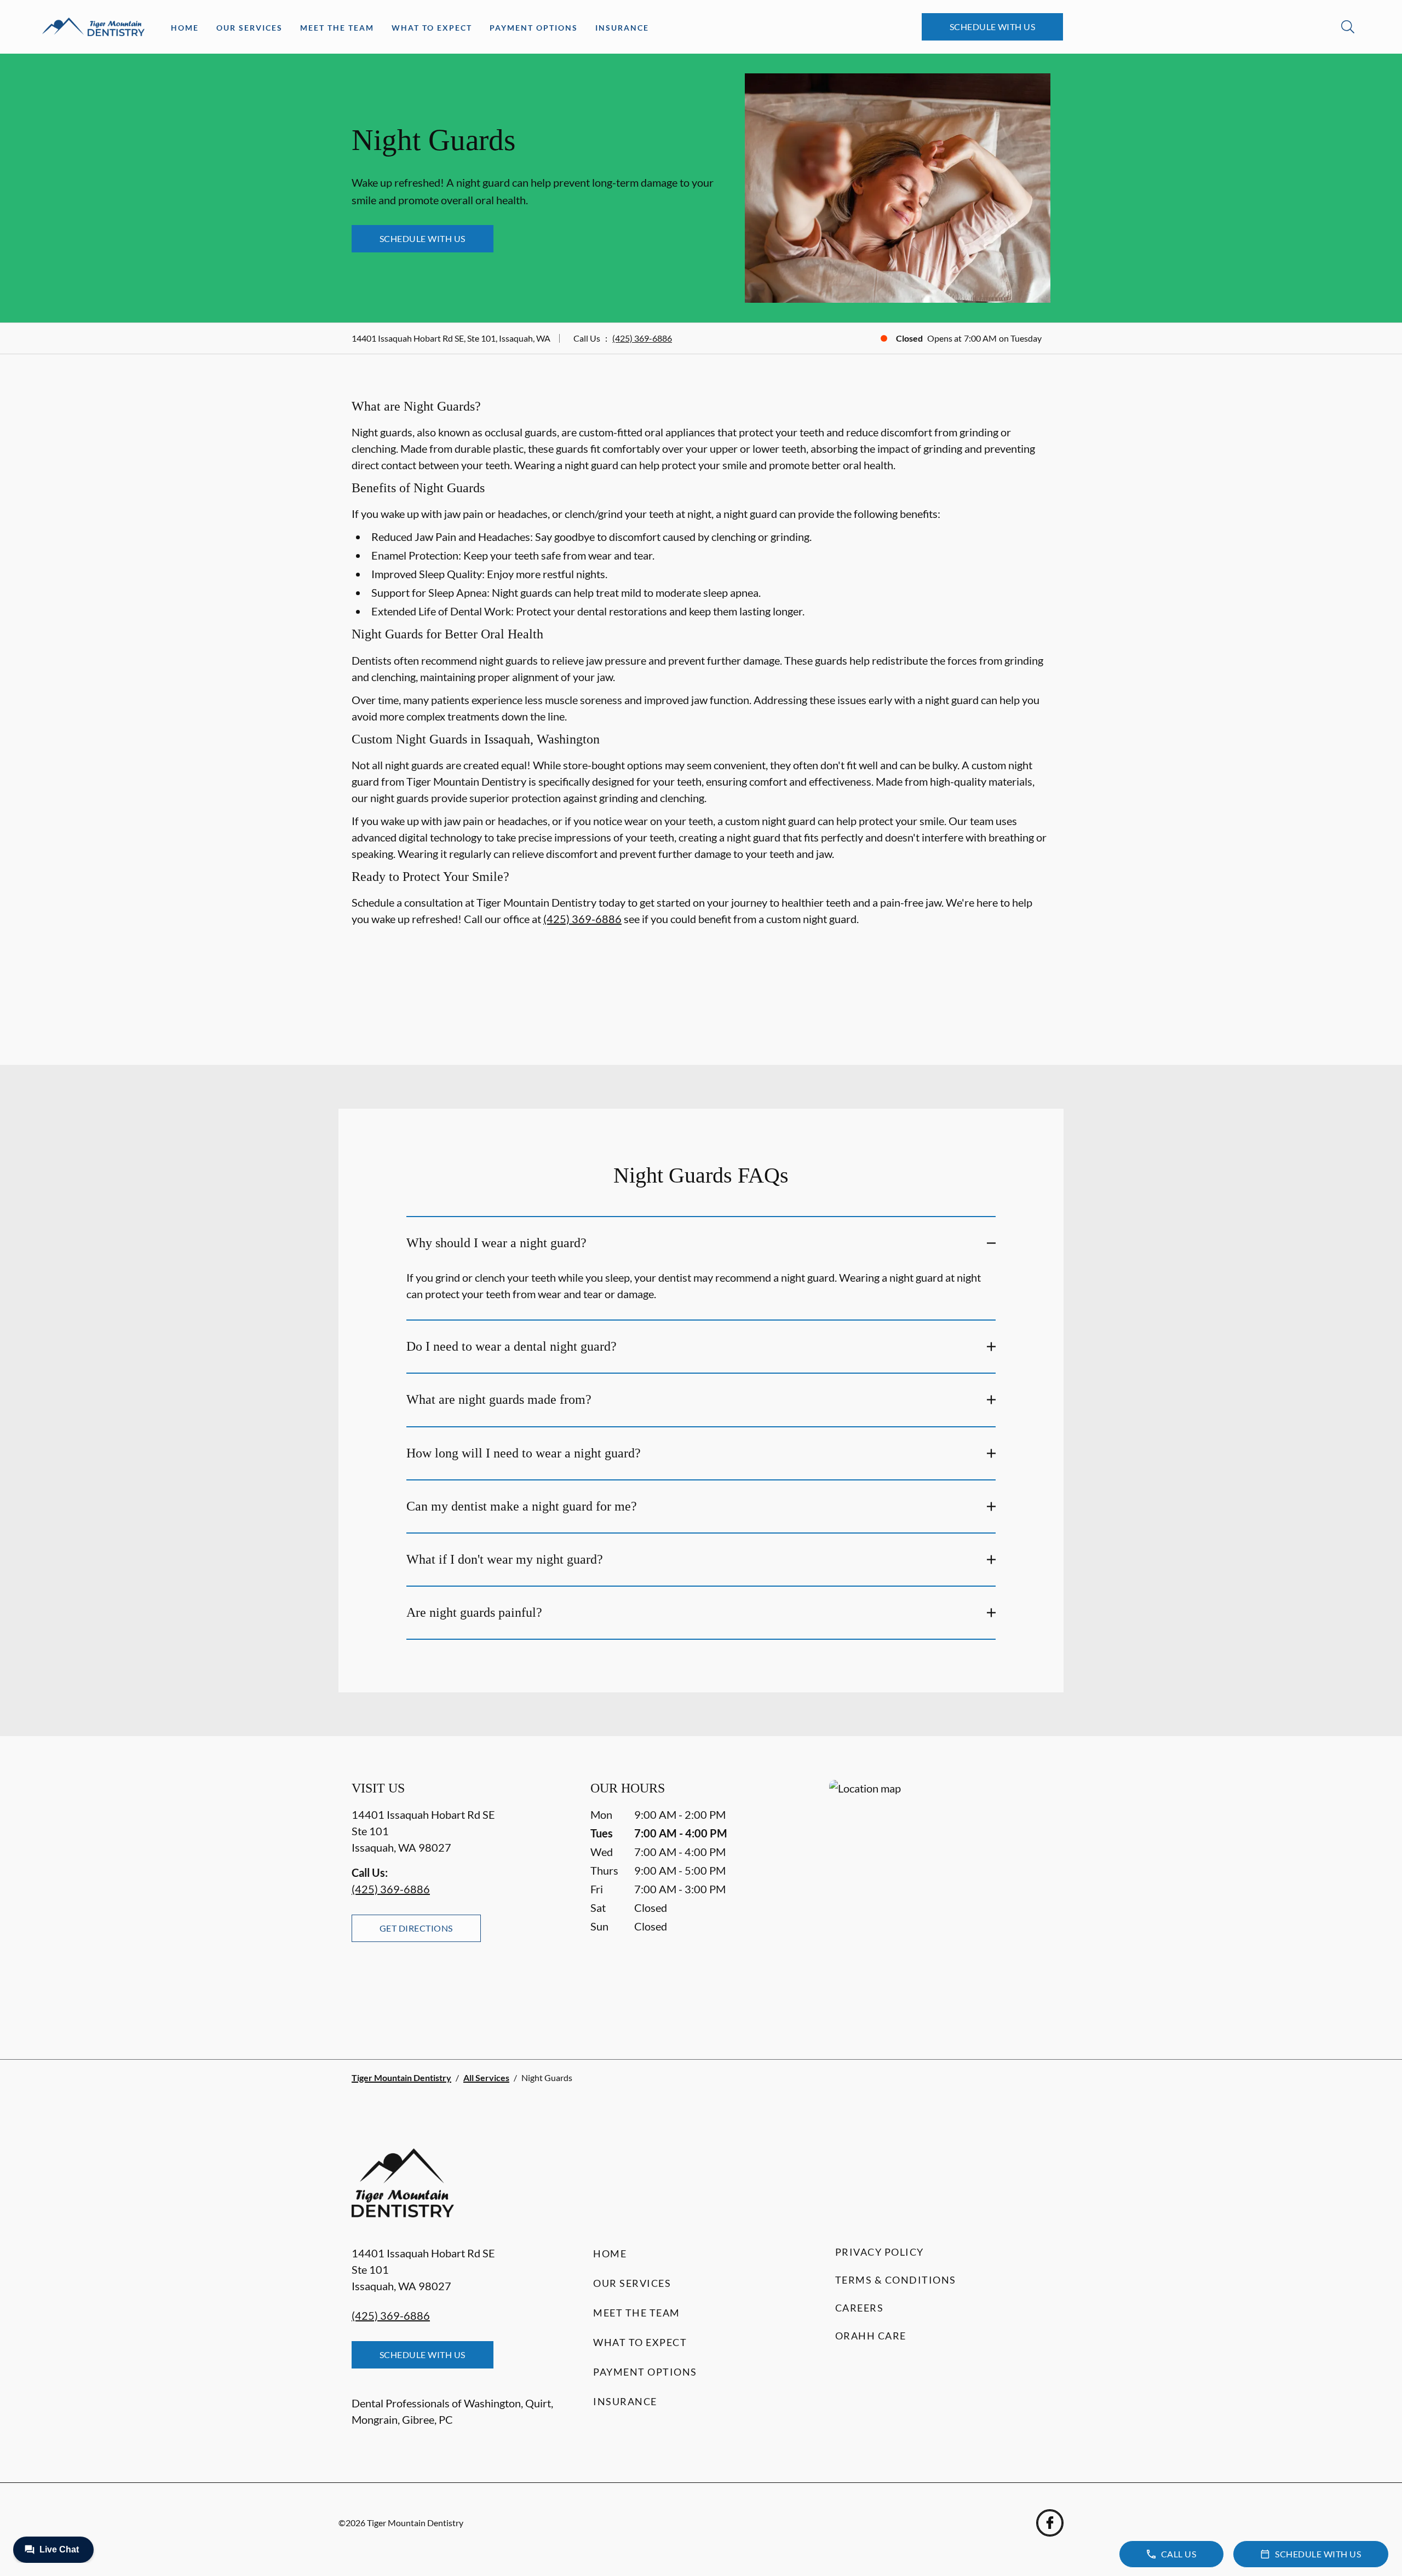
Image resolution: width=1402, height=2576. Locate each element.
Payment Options (534, 28)
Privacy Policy (880, 2252)
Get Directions (416, 1928)
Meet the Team (337, 28)
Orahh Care (871, 2336)
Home (185, 28)
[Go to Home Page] (93, 27)
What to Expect (432, 28)
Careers (860, 2308)
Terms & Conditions (896, 2280)
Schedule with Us (993, 27)
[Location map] (940, 1897)
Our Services (249, 28)
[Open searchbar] (1348, 27)
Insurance (622, 28)
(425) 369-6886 (642, 338)
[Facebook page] (1050, 2523)
